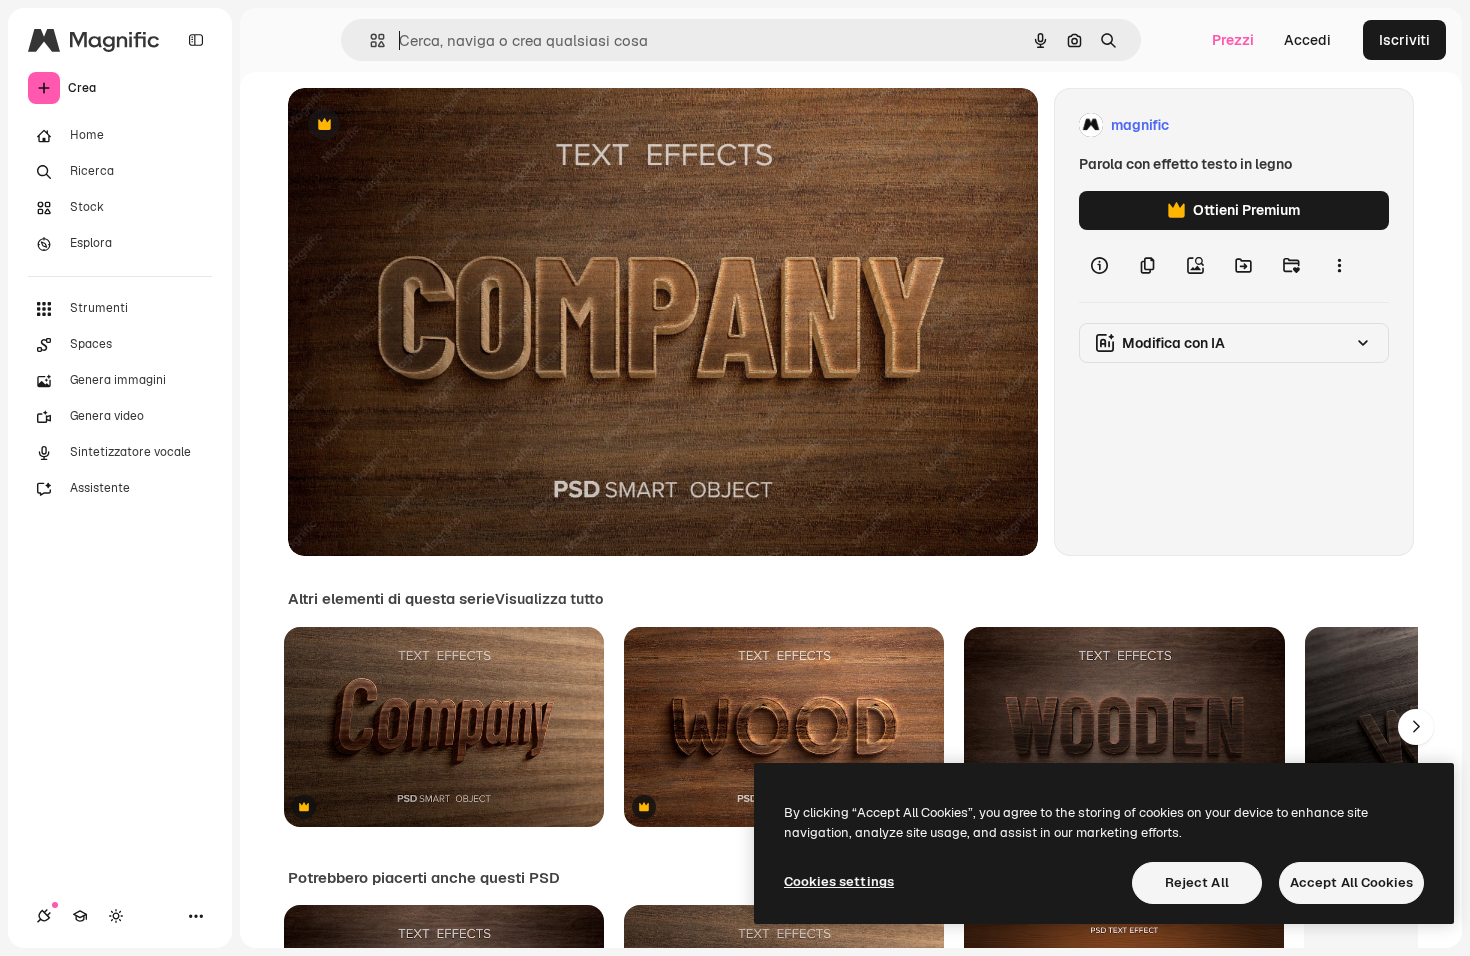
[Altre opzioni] (1339, 266)
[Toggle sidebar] (196, 40)
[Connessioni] (44, 916)
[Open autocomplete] (369, 40)
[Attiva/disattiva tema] (116, 916)
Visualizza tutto (549, 599)
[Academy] (80, 916)
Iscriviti (1404, 40)
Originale (420, 125)
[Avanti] (1416, 727)
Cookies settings (839, 881)
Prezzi (1233, 40)
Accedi (1307, 40)
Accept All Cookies (1351, 882)
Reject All (1197, 882)
